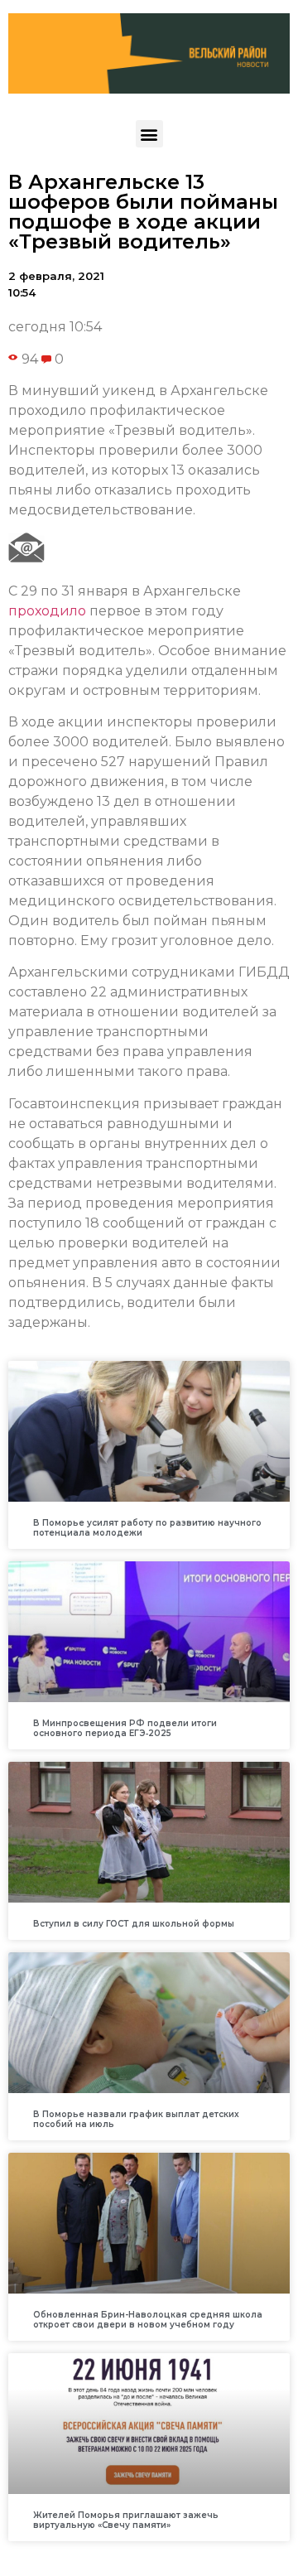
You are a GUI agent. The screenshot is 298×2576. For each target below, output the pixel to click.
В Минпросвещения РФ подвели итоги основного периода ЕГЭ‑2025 (125, 1728)
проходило (47, 611)
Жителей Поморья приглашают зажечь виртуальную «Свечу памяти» (126, 2520)
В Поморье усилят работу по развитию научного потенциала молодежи (147, 1528)
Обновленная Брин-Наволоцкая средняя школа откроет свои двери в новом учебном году (148, 2320)
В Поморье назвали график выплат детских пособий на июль (136, 2119)
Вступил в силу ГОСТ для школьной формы (134, 1924)
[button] (149, 134)
